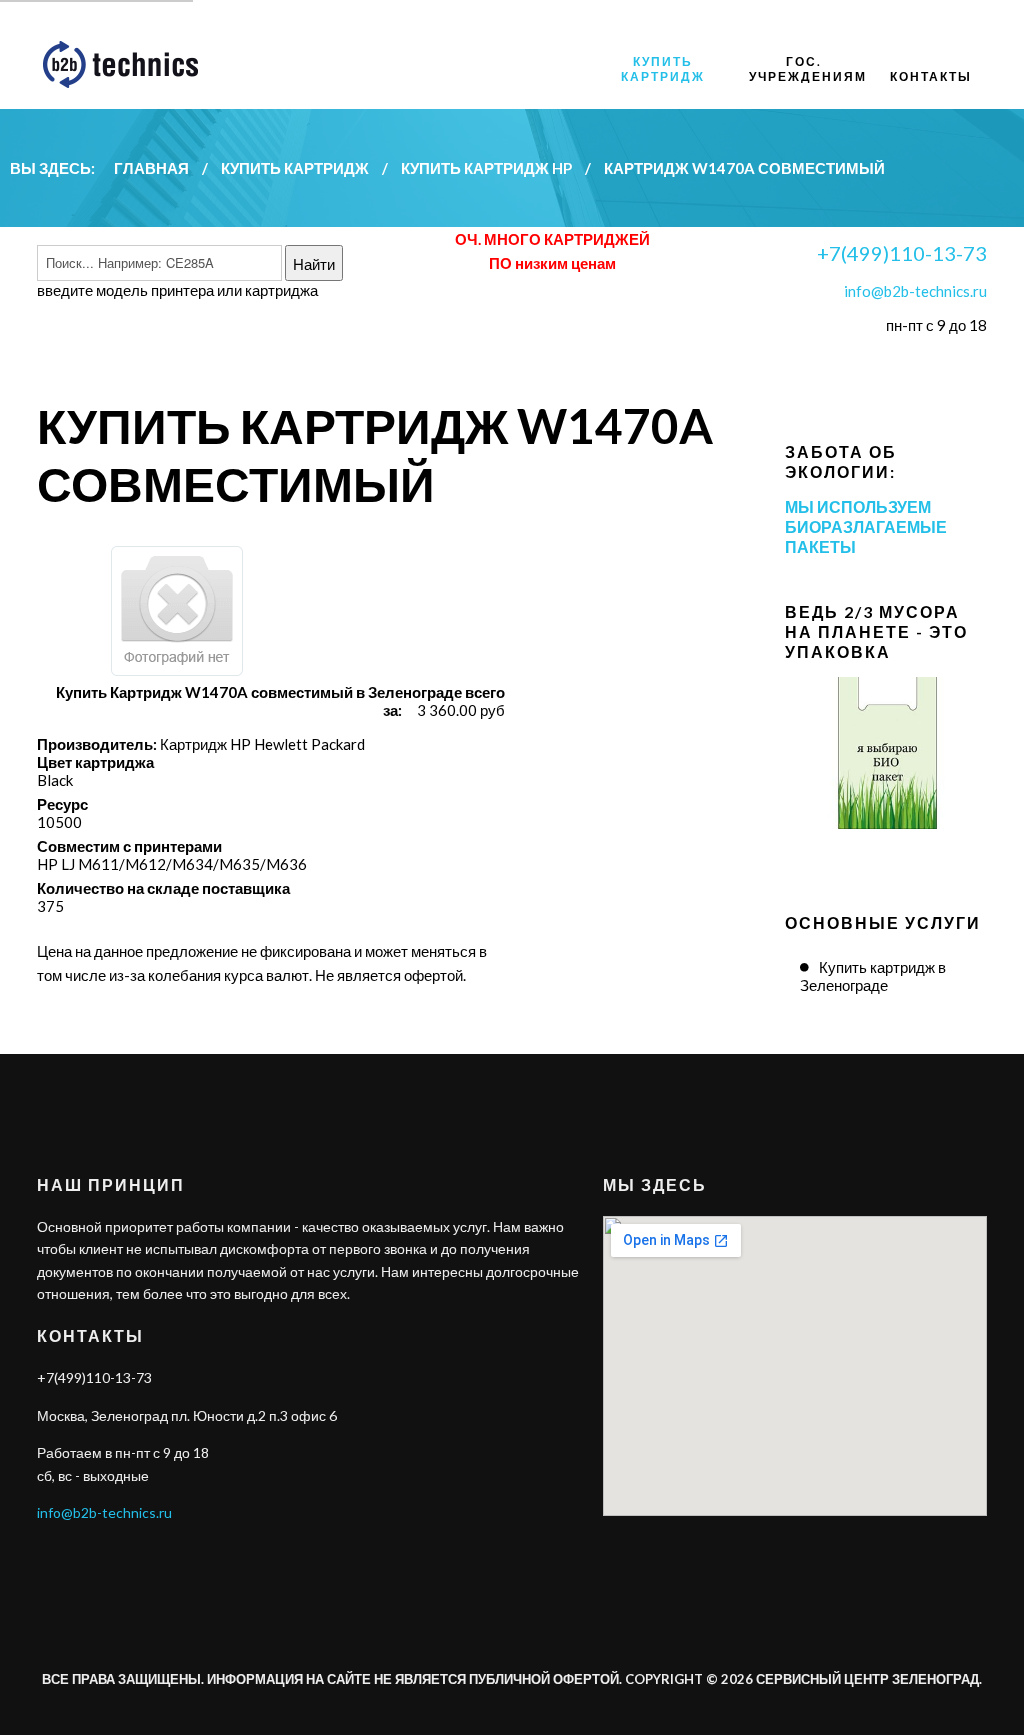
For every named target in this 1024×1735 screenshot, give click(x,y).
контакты (931, 76)
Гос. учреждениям (808, 69)
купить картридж (663, 69)
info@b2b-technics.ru (915, 291)
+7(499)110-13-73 (902, 253)
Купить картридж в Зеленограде (873, 976)
